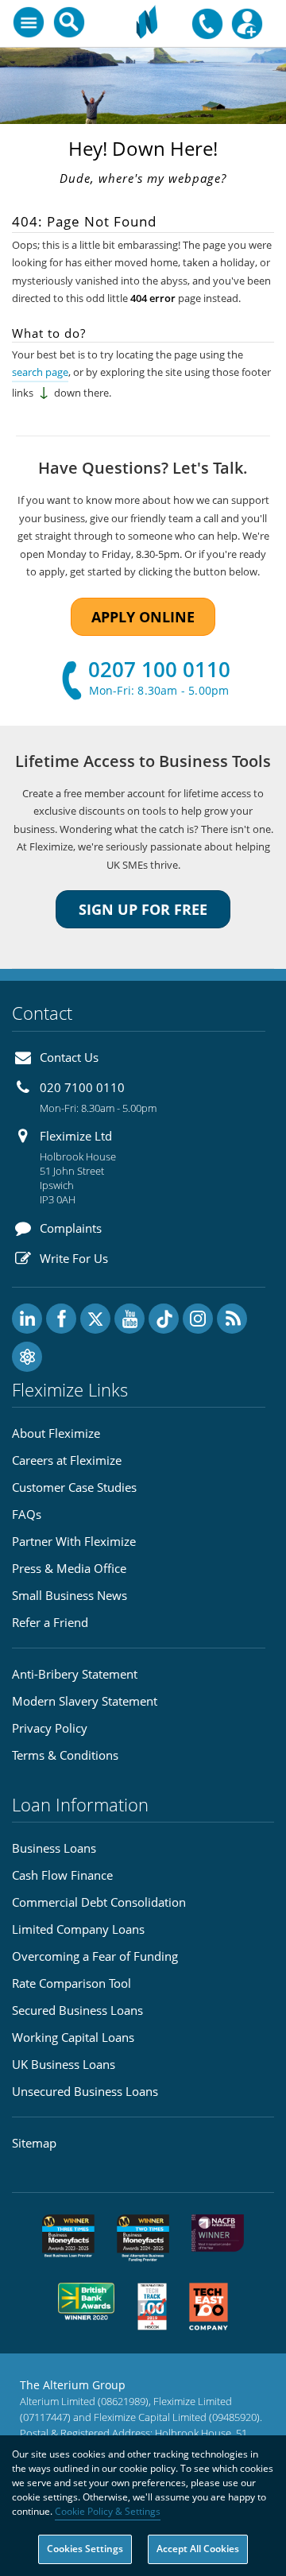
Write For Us (74, 1258)
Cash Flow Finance (62, 1875)
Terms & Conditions (65, 1755)
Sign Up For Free (143, 909)
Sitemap (34, 2143)
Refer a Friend (50, 1622)
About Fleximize (56, 1433)
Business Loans (54, 1848)
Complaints (71, 1228)
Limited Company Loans (78, 1929)
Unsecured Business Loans (85, 2091)
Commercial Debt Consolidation (99, 1902)
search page (40, 372)
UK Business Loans (64, 2064)
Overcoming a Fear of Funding (95, 1956)
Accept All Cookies (198, 2549)
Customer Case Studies (74, 1487)
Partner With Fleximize (74, 1541)
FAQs (27, 1514)
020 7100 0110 (82, 1087)
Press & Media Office (69, 1568)
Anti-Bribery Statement (75, 1674)
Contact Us (69, 1057)
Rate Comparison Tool (71, 1983)
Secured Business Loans (77, 2010)
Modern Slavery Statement (85, 1701)
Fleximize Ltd (76, 1136)
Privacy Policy (50, 1728)
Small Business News (70, 1595)
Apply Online (143, 617)
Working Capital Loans (73, 2037)
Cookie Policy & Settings (108, 2511)
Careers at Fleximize (67, 1460)
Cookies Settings (85, 2549)
